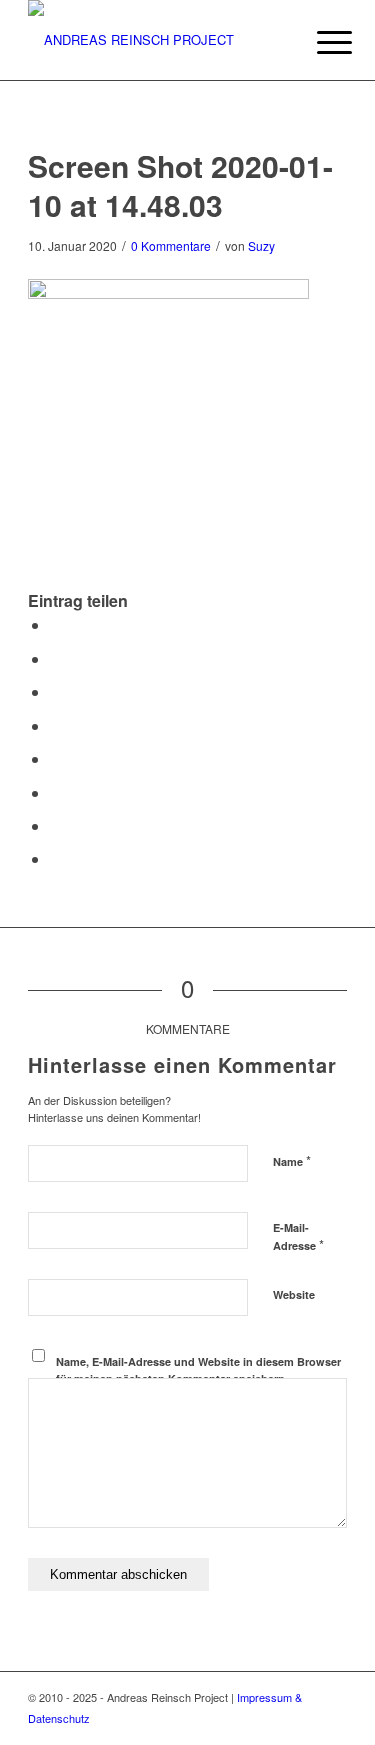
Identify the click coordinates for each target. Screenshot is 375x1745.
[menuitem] (319, 42)
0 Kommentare (171, 245)
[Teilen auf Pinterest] (56, 691)
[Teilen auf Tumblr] (56, 758)
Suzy (261, 245)
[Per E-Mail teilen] (56, 858)
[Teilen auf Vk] (56, 792)
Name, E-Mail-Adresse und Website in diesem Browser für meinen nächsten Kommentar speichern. (198, 1370)
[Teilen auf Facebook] (56, 624)
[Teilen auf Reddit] (56, 825)
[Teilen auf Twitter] (56, 658)
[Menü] (319, 42)
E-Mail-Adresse (298, 1237)
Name (292, 1160)
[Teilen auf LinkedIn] (56, 725)
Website (294, 1294)
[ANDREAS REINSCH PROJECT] (155, 40)
